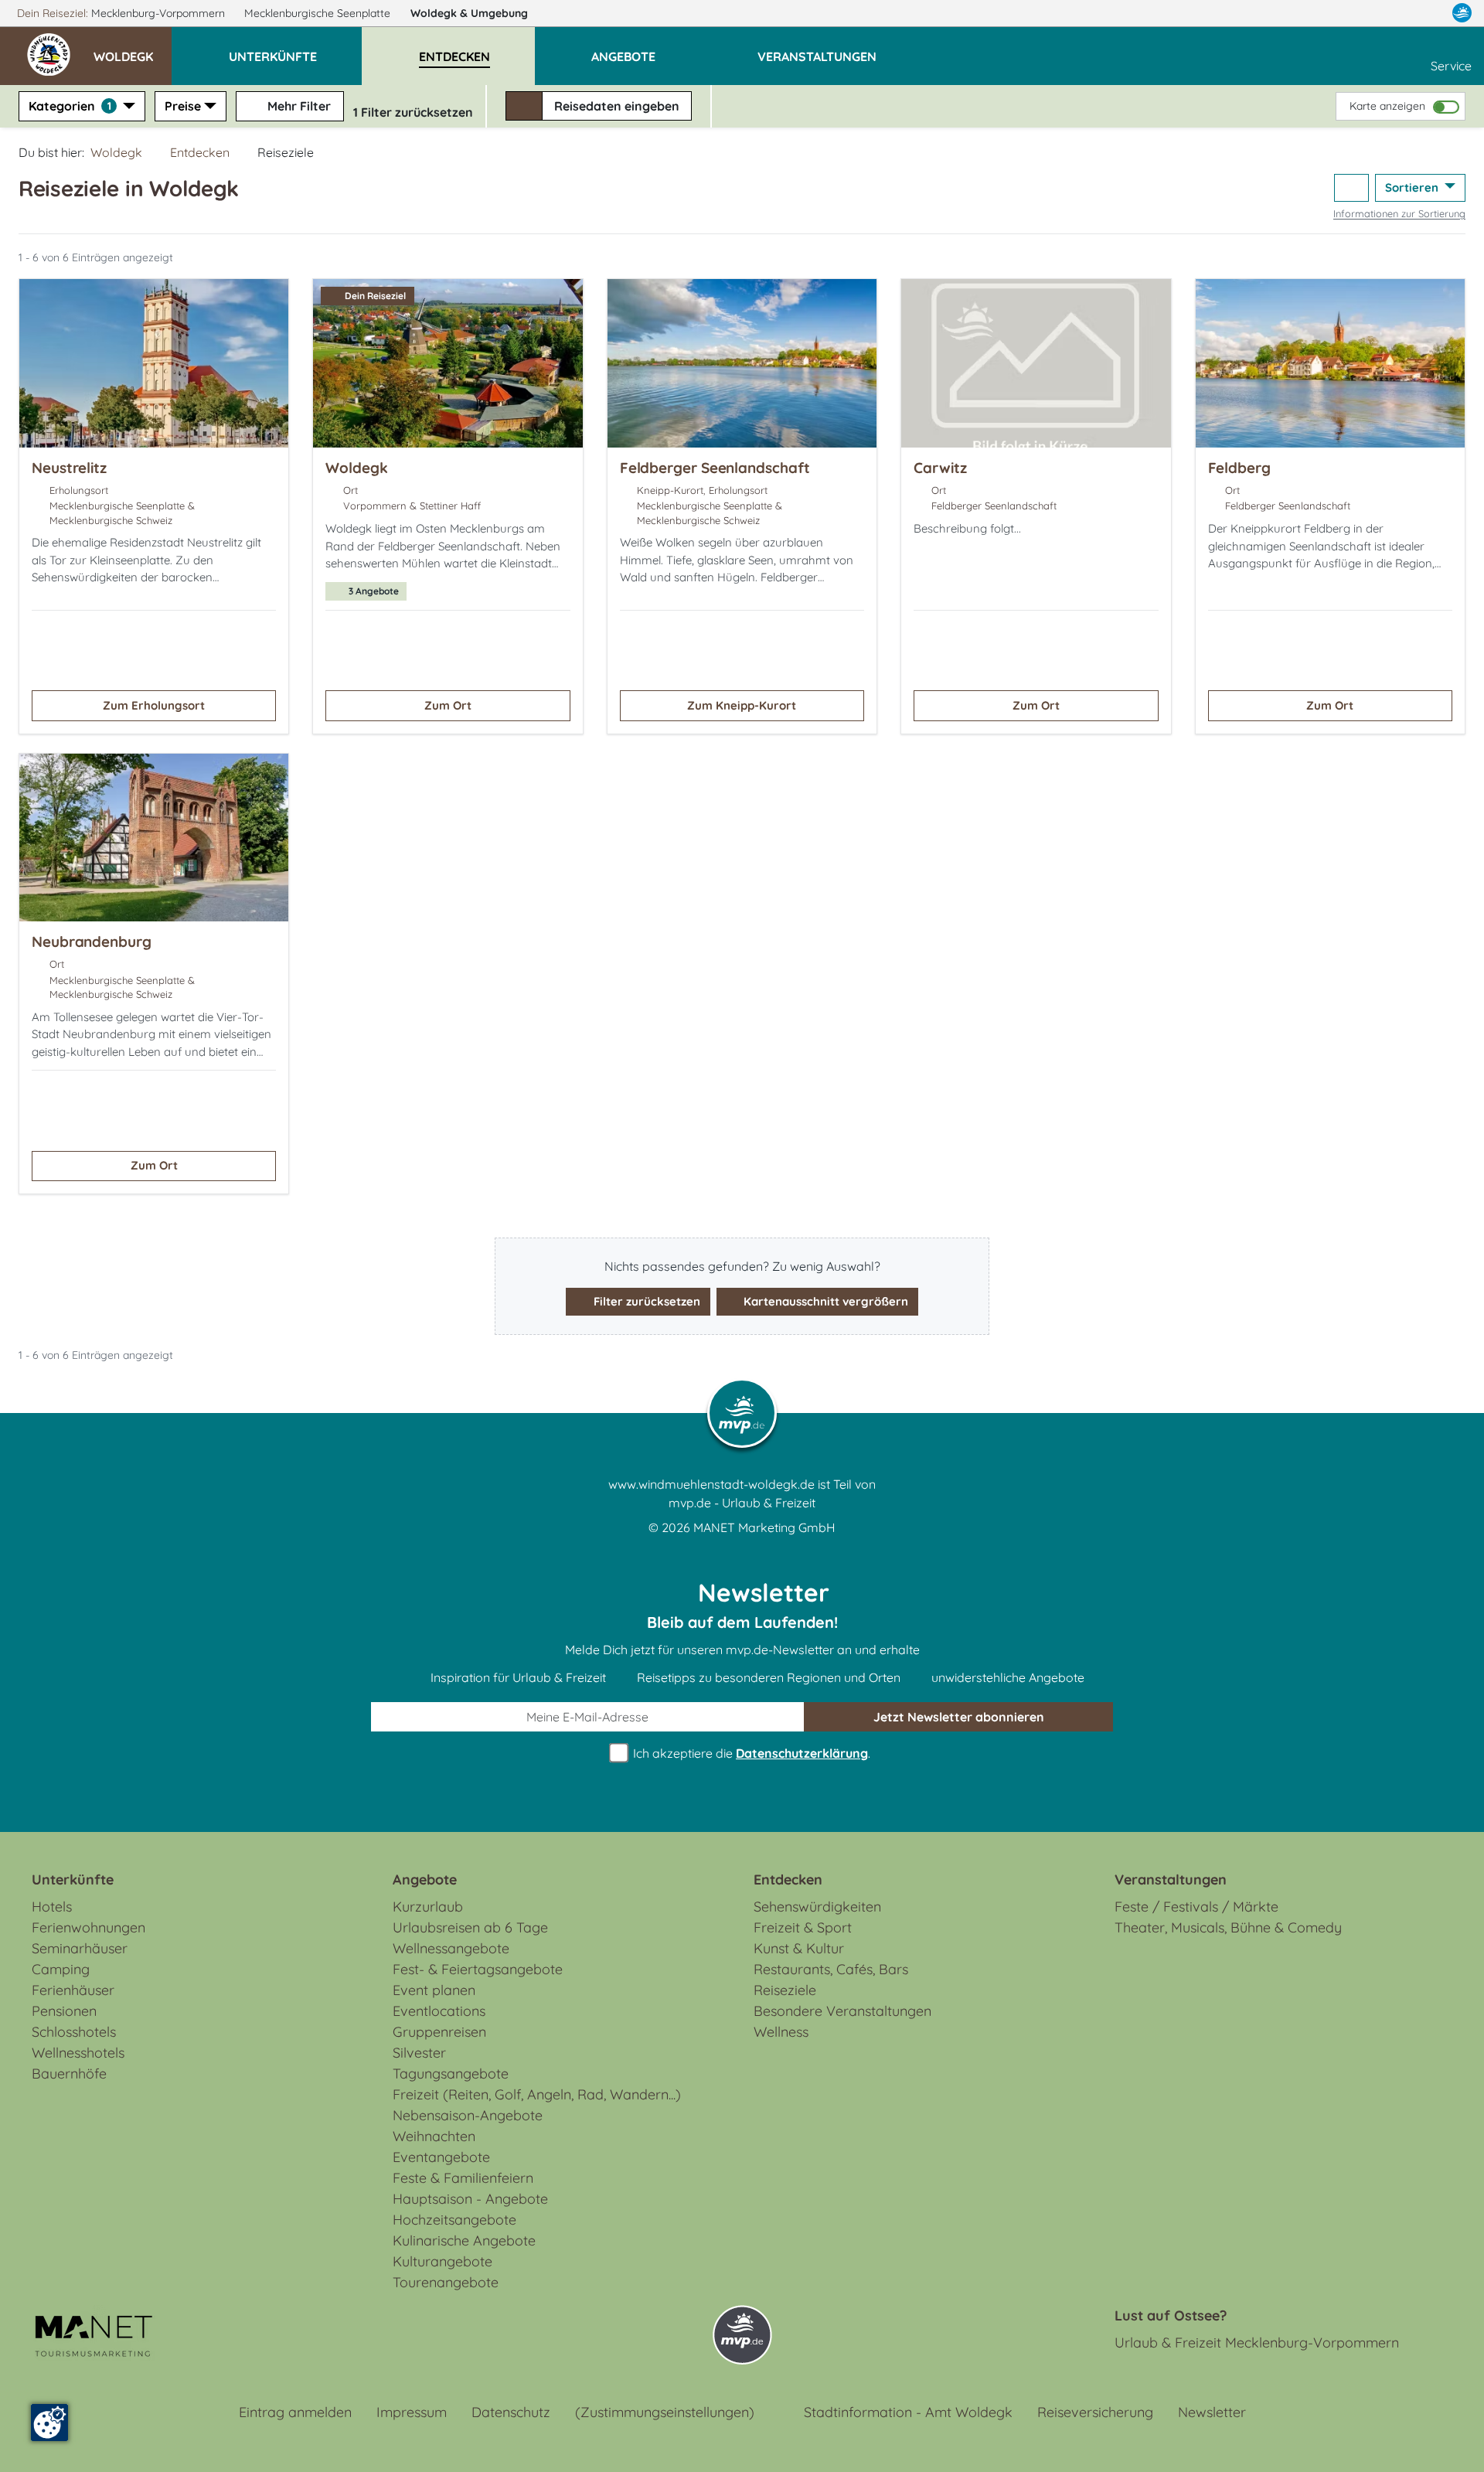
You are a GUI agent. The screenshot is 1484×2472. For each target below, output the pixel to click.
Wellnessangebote (451, 1948)
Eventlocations (439, 2011)
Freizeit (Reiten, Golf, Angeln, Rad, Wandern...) (537, 2094)
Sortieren (1413, 187)
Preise (183, 106)
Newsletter (1212, 2412)
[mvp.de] (1462, 13)
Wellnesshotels (78, 2053)
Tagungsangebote (451, 2074)
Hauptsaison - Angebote (470, 2199)
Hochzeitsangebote (454, 2220)
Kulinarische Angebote (464, 2240)
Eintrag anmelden (295, 2412)
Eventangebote (441, 2157)
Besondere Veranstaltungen (842, 2011)
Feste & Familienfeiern (463, 2178)
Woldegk (469, 13)
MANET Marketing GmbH (764, 1527)
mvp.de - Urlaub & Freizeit (742, 1503)
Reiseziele (785, 1990)
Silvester (419, 2053)
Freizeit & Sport (803, 1927)
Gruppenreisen (439, 2032)
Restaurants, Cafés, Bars (831, 1969)
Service (1451, 66)
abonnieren (959, 1717)
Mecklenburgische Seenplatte (319, 13)
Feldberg (1239, 468)
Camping (61, 1969)
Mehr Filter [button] (298, 106)
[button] (133, 49)
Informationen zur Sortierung (1399, 213)
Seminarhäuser (80, 1948)
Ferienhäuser (73, 1990)
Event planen (434, 1990)
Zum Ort (448, 705)
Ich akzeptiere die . (750, 1753)
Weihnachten (434, 2136)
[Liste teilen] (1351, 188)
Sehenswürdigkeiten (817, 1907)
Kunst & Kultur (799, 1948)
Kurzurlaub (428, 1907)
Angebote (425, 1880)
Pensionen (64, 2011)
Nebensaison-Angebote (468, 2115)
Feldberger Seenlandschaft (715, 468)
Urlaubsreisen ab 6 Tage (470, 1927)
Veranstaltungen (1171, 1880)
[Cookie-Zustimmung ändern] (49, 2423)
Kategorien (70, 106)
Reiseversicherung (1095, 2412)
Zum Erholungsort (154, 705)
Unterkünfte (73, 1880)
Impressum (412, 2412)
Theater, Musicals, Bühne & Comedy (1228, 1927)
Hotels (52, 1907)
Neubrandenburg (92, 941)
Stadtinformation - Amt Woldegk (908, 2412)
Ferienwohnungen (88, 1927)
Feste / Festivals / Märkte (1196, 1907)
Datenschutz (511, 2412)
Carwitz (940, 468)
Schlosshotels (74, 2032)
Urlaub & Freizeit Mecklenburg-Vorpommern (1257, 2343)
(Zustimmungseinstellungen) (665, 2412)
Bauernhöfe (69, 2074)
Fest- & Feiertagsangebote (478, 1969)
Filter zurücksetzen (645, 1301)
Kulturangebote (442, 2261)
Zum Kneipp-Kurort (742, 705)
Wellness (781, 2032)
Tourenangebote (446, 2282)
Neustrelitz (69, 468)
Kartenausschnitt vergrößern (824, 1301)
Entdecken (200, 152)
